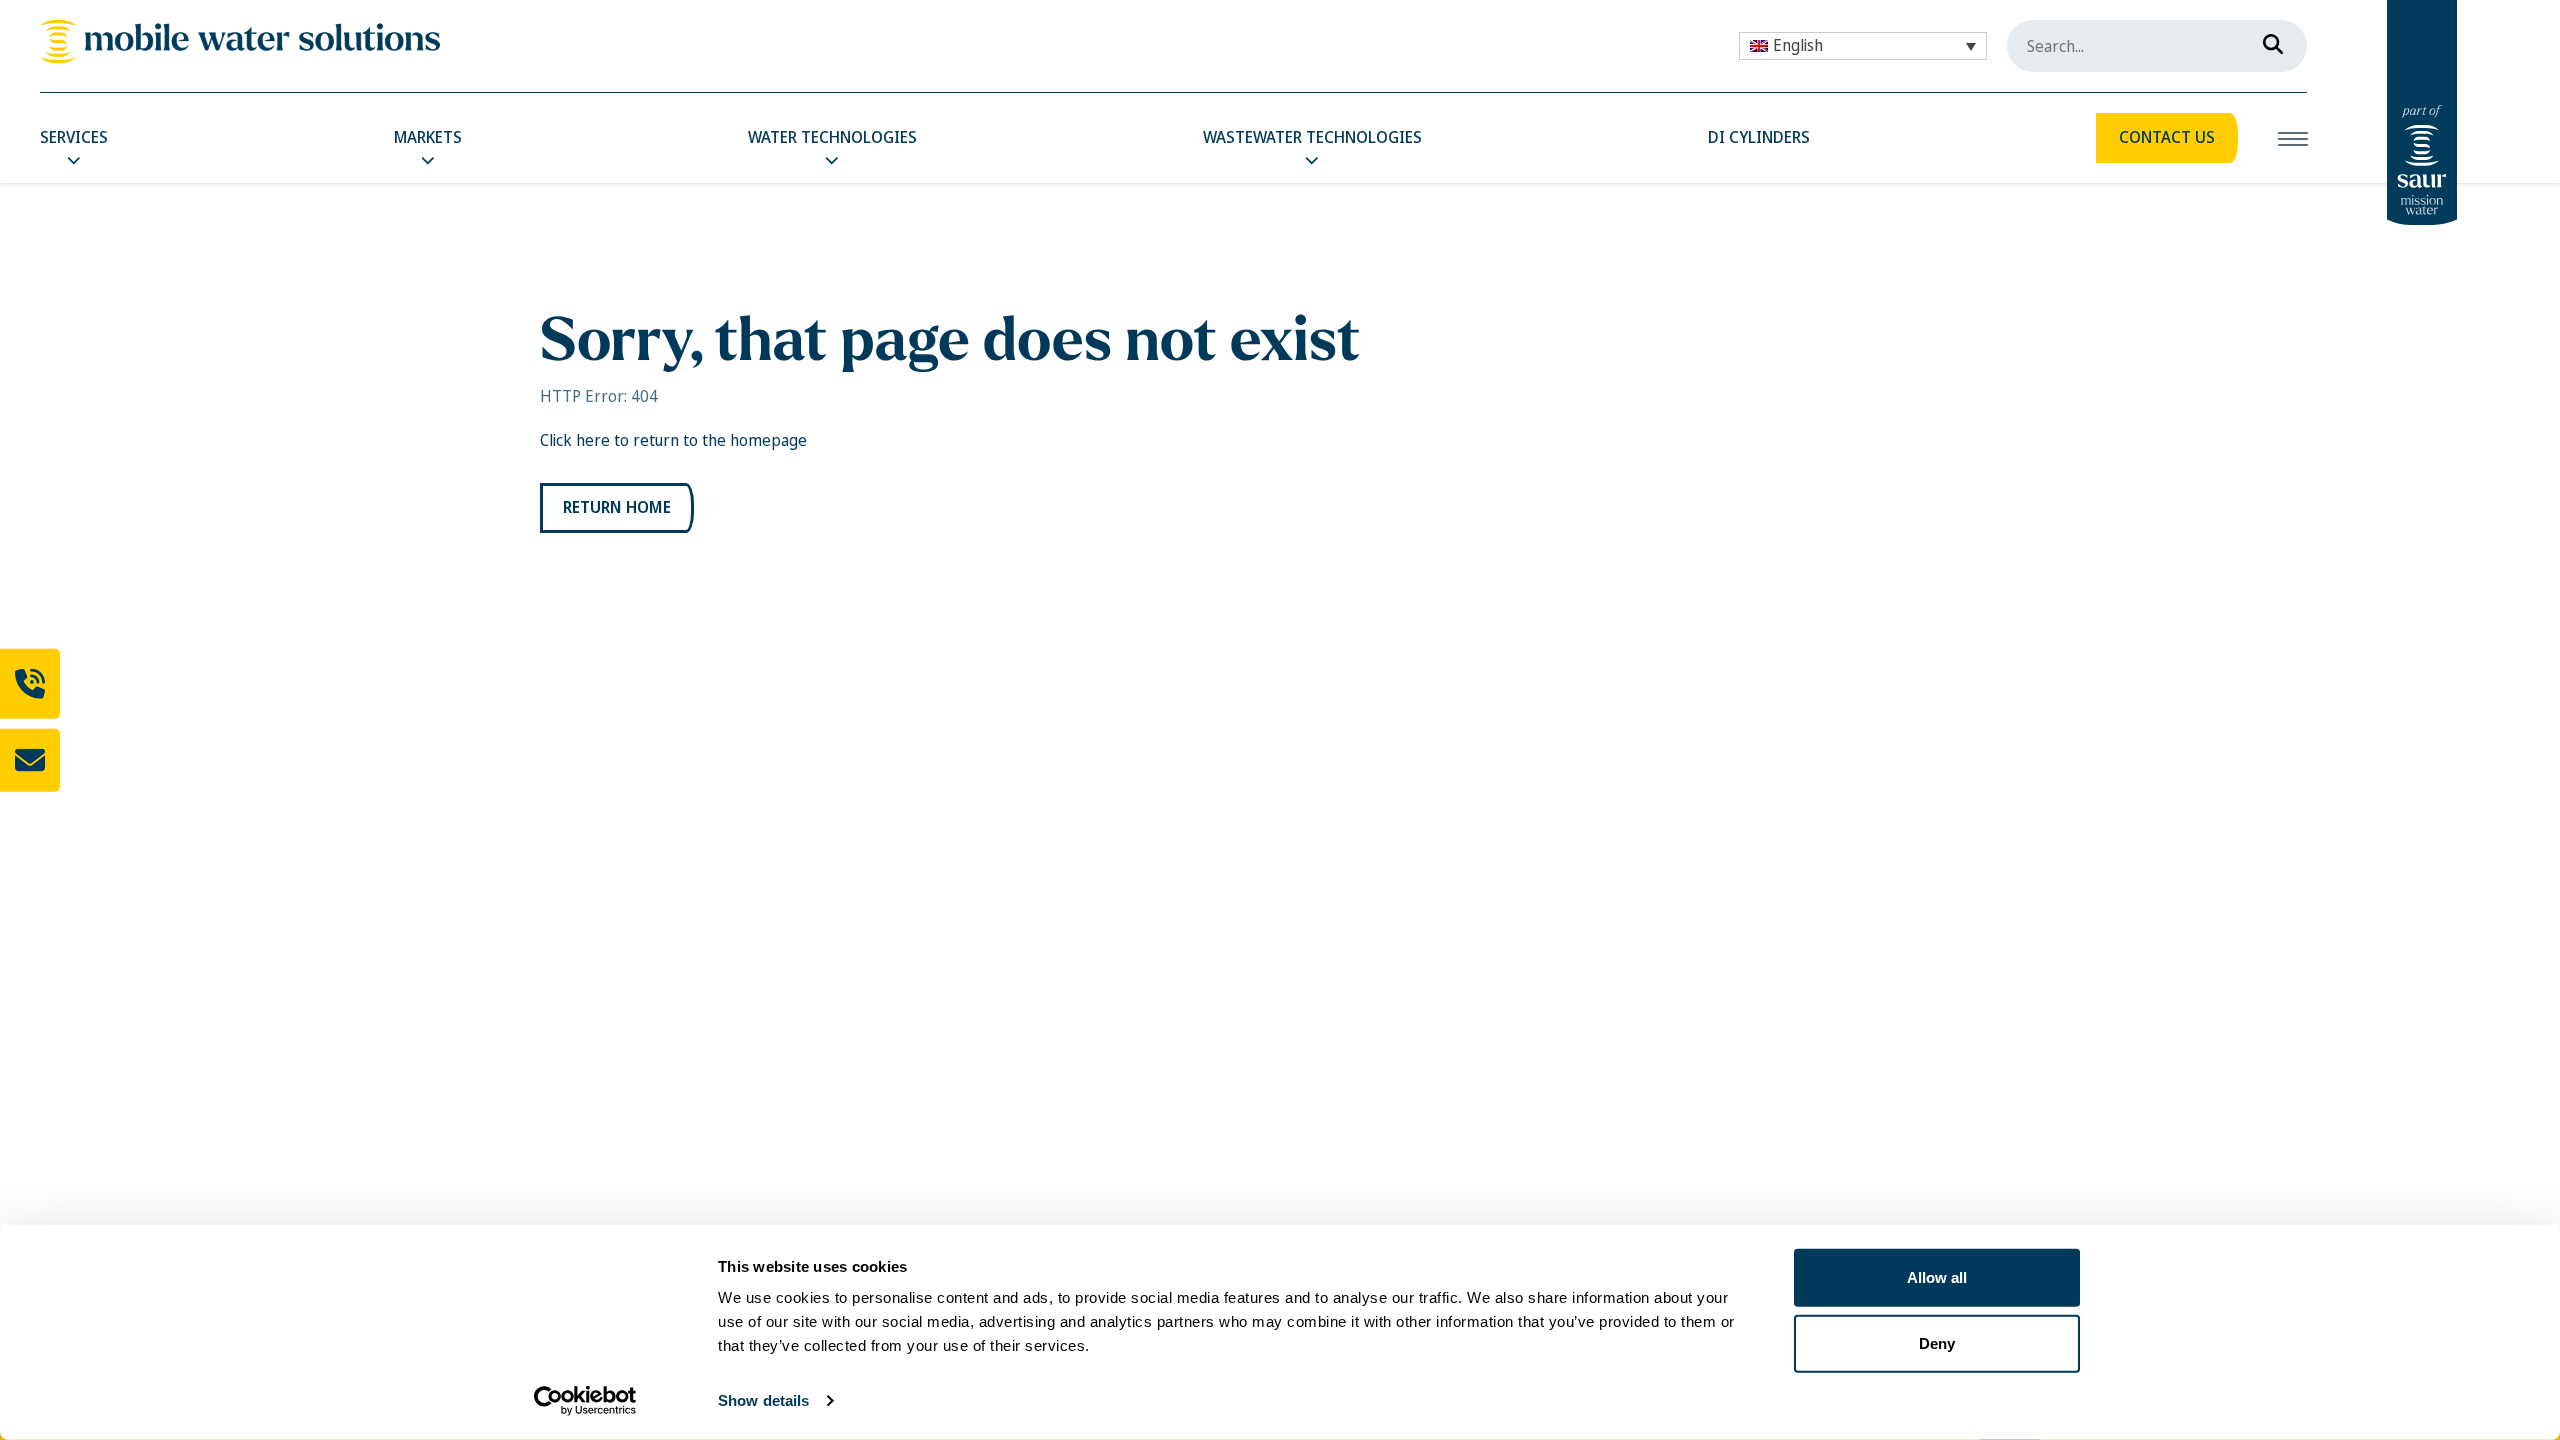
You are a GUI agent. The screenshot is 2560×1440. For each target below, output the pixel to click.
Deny (1937, 1342)
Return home (617, 507)
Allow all (1937, 1277)
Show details (763, 1400)
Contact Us (2167, 137)
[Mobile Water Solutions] (240, 41)
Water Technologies (832, 137)
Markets (428, 137)
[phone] (30, 684)
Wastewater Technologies (1312, 137)
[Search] (2267, 40)
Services (74, 137)
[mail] (30, 760)
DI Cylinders (1759, 137)
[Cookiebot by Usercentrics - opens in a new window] (585, 1401)
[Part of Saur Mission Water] (2422, 112)
